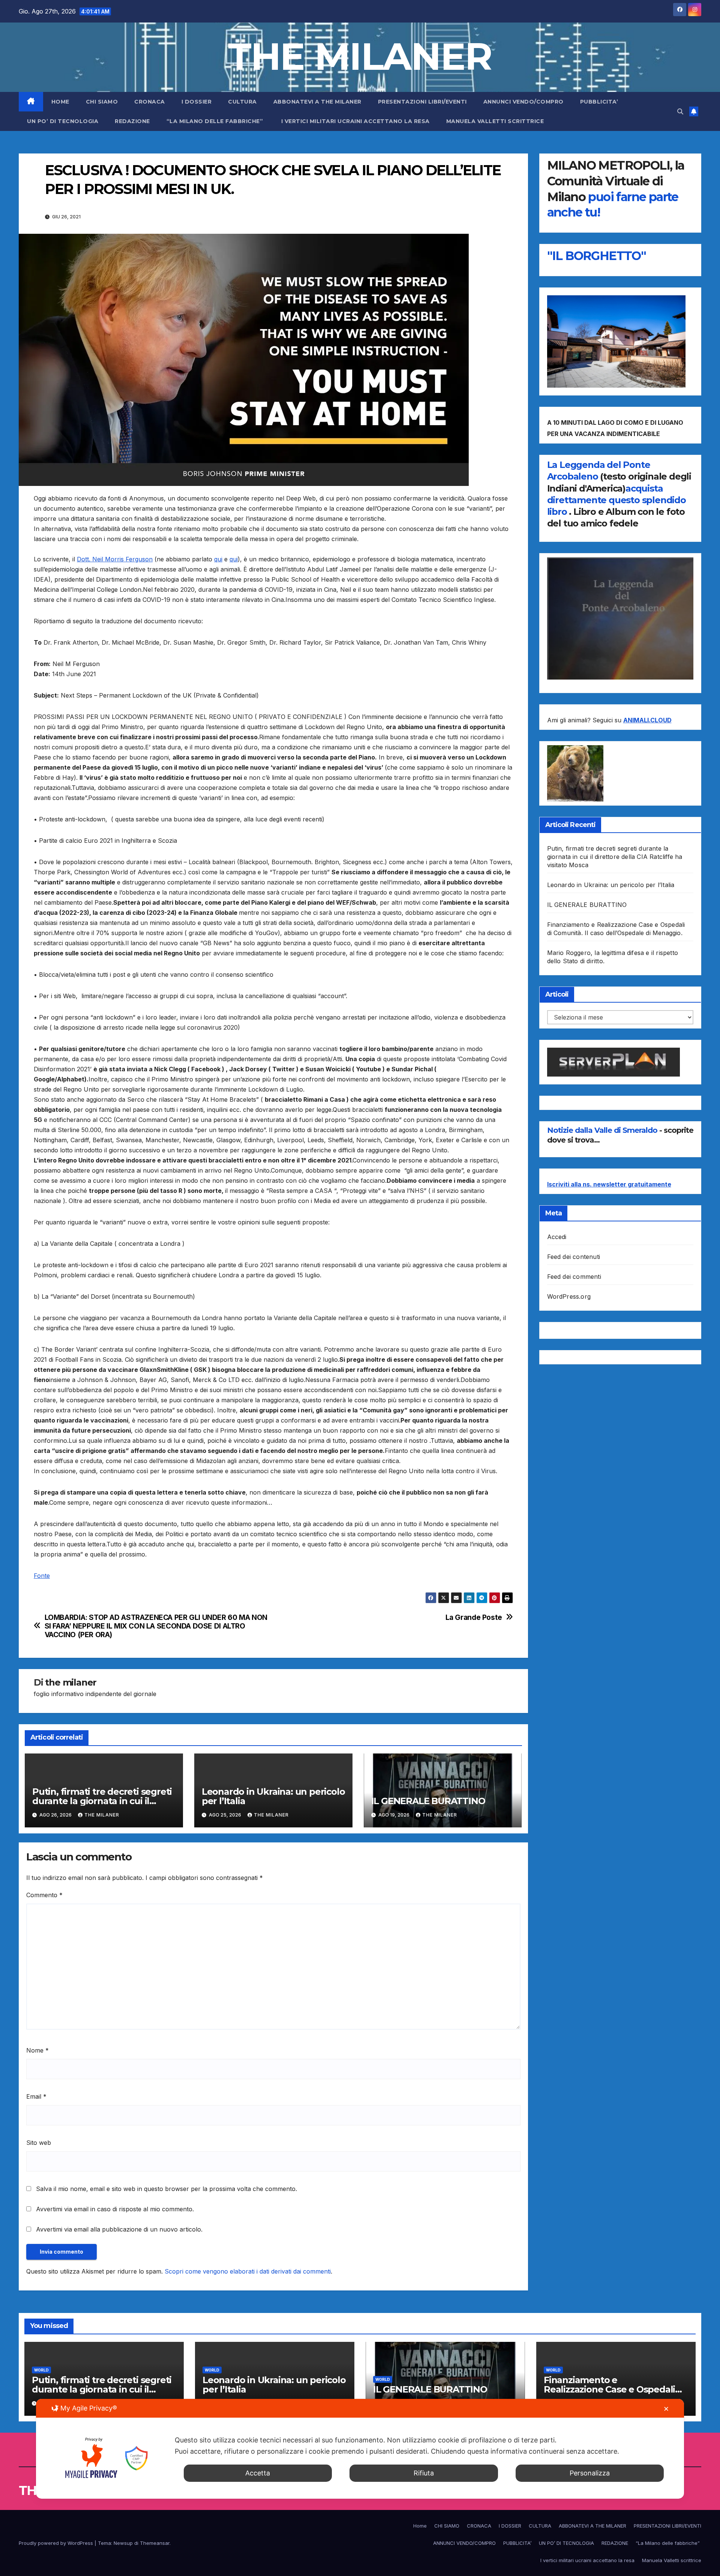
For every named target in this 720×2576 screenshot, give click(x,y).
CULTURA (242, 102)
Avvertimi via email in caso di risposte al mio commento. (115, 2209)
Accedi (557, 1237)
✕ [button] (666, 2409)
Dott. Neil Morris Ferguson (115, 559)
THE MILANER (360, 56)
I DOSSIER (197, 102)
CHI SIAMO (102, 102)
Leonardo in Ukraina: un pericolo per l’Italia (273, 1796)
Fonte (42, 1576)
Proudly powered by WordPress (57, 2543)
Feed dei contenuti (574, 1257)
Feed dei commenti (574, 1277)
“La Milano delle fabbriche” (216, 121)
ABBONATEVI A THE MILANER (317, 102)
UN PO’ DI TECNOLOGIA (63, 121)
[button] (680, 111)
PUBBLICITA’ (599, 102)
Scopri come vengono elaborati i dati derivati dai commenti (248, 2271)
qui (218, 559)
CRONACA (150, 102)
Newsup (123, 2543)
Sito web (39, 2143)
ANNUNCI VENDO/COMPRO (523, 102)
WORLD (41, 2370)
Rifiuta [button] (424, 2473)
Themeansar (155, 2543)
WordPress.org (569, 1296)
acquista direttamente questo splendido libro (616, 500)
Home (60, 102)
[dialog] (360, 2449)
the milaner (71, 1682)
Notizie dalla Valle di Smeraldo (603, 1130)
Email (36, 2096)
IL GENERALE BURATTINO (428, 1801)
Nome (37, 2050)
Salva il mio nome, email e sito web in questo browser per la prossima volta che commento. (166, 2189)
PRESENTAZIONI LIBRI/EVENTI (422, 102)
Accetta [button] (258, 2473)
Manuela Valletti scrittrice (495, 121)
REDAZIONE (132, 121)
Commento (44, 1895)
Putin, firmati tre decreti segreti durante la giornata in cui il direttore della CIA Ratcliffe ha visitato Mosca (615, 857)
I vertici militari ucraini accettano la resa (355, 121)
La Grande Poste (474, 1617)
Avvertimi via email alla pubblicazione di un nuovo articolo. (119, 2229)
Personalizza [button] (590, 2473)
